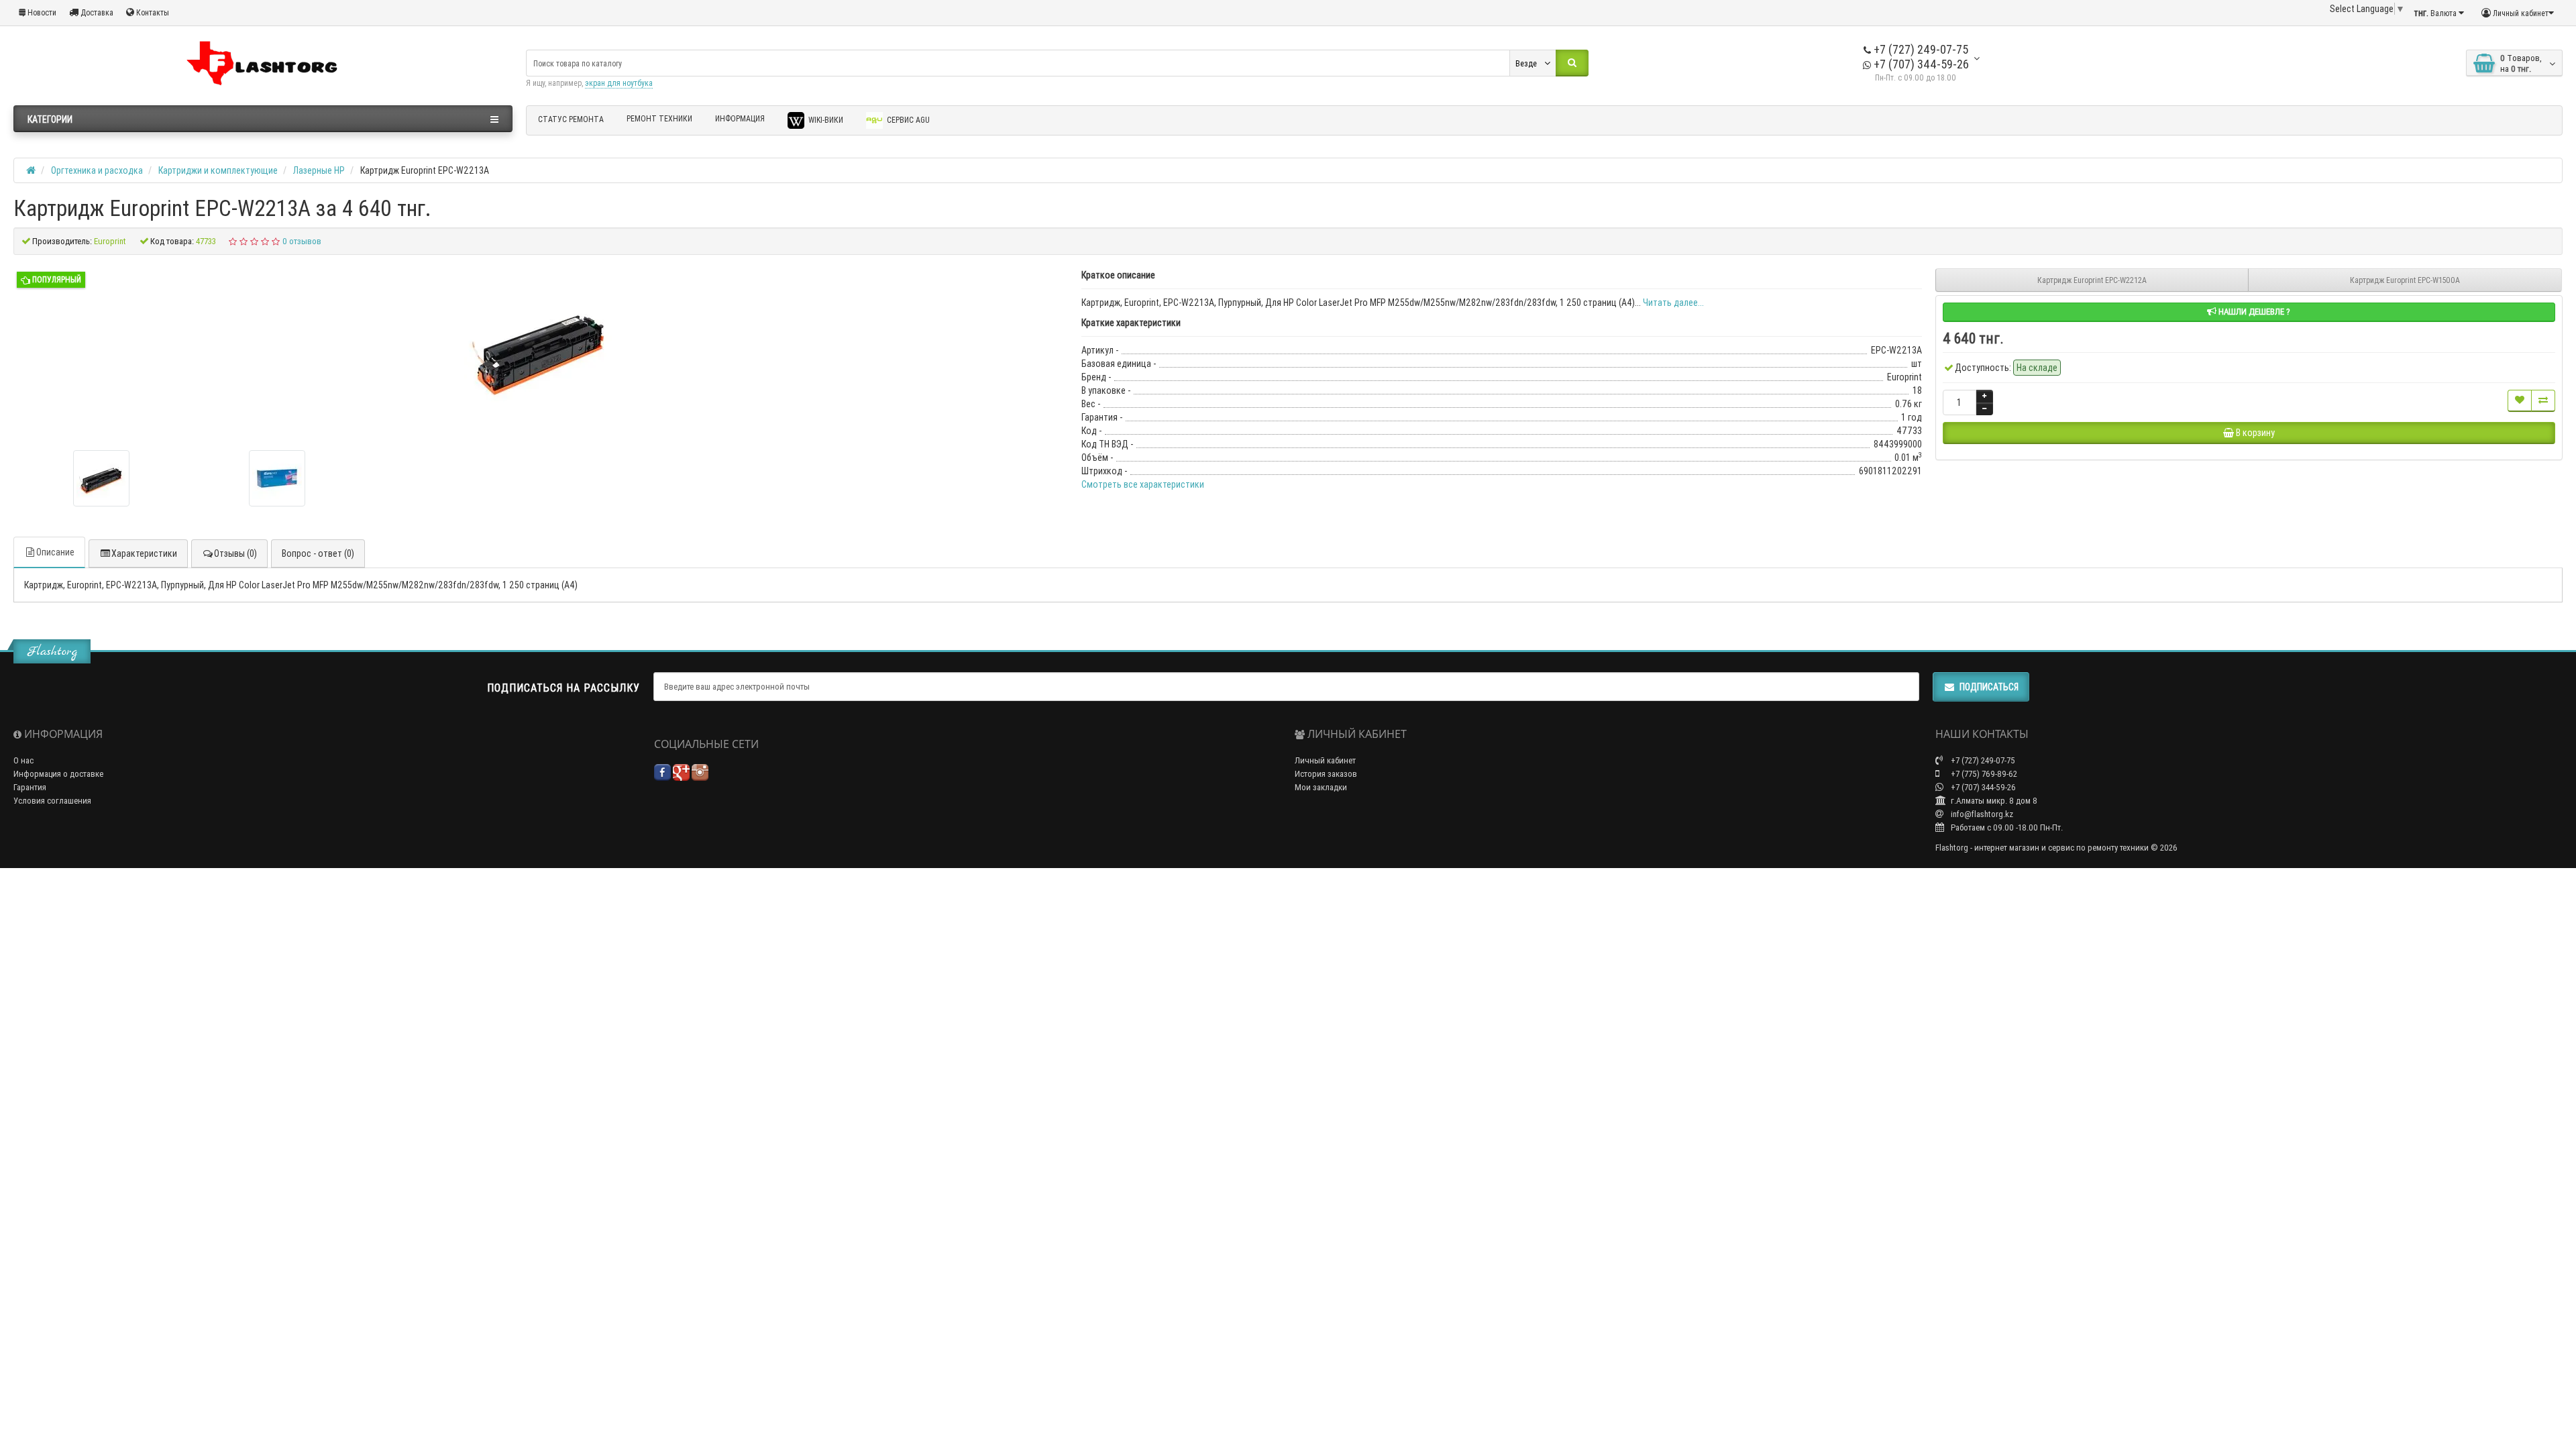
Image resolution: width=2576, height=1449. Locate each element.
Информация (740, 118)
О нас (23, 760)
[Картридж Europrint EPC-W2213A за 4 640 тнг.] (101, 478)
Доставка (96, 12)
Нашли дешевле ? (2253, 312)
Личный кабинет (1325, 760)
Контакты (152, 12)
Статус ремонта (571, 119)
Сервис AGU (907, 120)
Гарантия (30, 787)
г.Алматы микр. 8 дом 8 (1993, 801)
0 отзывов (302, 241)
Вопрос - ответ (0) (318, 553)
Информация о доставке (58, 774)
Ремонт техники (659, 118)
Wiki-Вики (825, 120)
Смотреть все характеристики (1143, 484)
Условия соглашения (52, 801)
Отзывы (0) (235, 553)
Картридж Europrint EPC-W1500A (2405, 280)
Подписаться (1989, 687)
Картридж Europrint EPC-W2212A (2092, 280)
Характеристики (144, 553)
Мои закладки (1321, 787)
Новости (41, 12)
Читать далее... (1673, 303)
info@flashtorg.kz (1981, 814)
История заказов (1326, 774)
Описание (55, 552)
